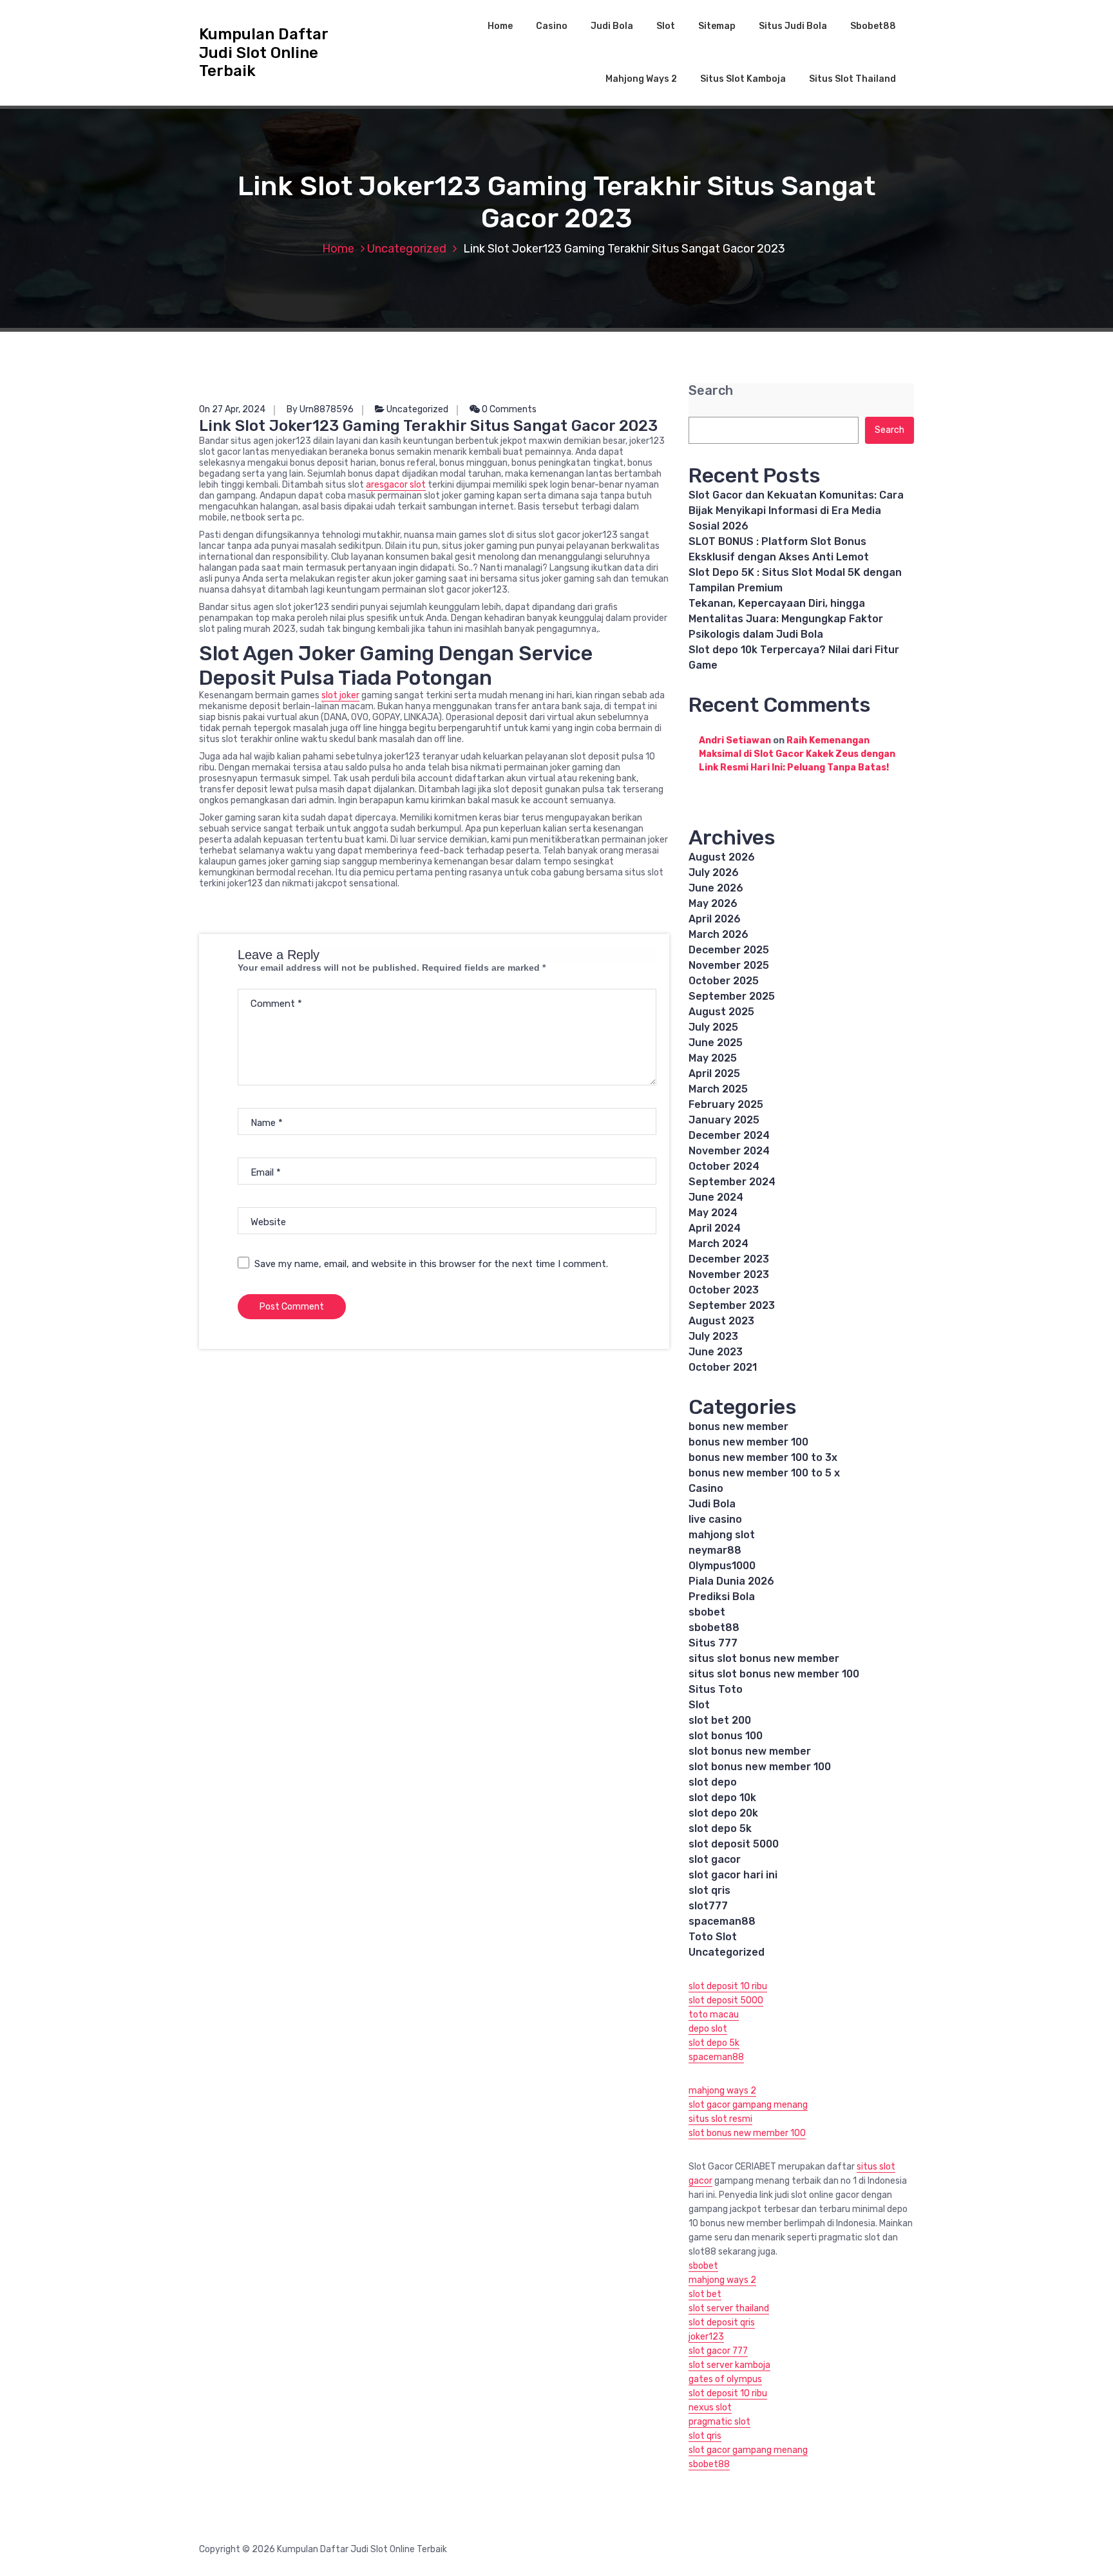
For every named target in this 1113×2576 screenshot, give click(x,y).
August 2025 (721, 1012)
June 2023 (716, 1352)
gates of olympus (725, 2379)
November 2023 (729, 1274)
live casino (715, 1519)
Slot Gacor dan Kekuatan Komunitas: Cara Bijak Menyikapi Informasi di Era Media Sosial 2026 (796, 510)
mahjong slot (722, 1535)
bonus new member (738, 1426)
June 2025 (716, 1043)
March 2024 (718, 1244)
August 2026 (722, 857)
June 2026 (716, 888)
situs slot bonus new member (764, 1658)
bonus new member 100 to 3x (763, 1457)
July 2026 (714, 873)
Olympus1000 (722, 1566)
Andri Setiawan (735, 740)
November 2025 (729, 965)
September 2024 (732, 1182)
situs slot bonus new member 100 (774, 1674)
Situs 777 (713, 1643)
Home (500, 26)
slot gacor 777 (718, 2351)
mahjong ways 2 (722, 2091)
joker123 (706, 2337)
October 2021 (723, 1367)
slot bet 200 (720, 1720)
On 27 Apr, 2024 (232, 409)
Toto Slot (713, 1937)
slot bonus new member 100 (760, 1767)
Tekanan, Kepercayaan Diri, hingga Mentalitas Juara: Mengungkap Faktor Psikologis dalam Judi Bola (786, 619)
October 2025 (724, 981)
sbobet (707, 1612)
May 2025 (713, 1058)
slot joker (340, 695)
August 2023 (721, 1321)
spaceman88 (722, 1921)
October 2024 (724, 1166)
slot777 (708, 1906)
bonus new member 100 (748, 1442)
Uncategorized (407, 249)
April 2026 (715, 919)
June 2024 (716, 1197)
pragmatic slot (719, 2422)
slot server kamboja (729, 2365)
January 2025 (724, 1120)
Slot (666, 26)
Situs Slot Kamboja (743, 79)
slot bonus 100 (726, 1736)
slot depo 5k (720, 1828)
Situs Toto (716, 1689)
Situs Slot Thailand (852, 79)
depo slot (708, 2029)
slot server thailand (729, 2308)
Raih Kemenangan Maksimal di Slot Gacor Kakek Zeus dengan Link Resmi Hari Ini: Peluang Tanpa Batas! (797, 754)
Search (711, 391)
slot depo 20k (723, 1813)
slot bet (705, 2294)
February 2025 (726, 1104)
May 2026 (713, 903)
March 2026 (718, 934)
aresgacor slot (396, 485)
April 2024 (715, 1228)
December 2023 (729, 1259)
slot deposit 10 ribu (728, 1986)
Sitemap (717, 26)
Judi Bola (612, 26)
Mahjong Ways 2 (641, 79)
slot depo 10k (722, 1798)
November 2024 (729, 1151)
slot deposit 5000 (734, 1844)
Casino (552, 26)
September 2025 (732, 996)
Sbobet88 (873, 26)
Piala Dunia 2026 (731, 1581)
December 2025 (729, 950)
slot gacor (715, 1859)
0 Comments (508, 409)
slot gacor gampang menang (748, 2105)
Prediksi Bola (722, 1597)
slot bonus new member (750, 1751)
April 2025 (714, 1073)
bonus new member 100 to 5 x (764, 1473)
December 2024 (729, 1135)
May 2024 (713, 1213)
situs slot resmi (720, 2119)
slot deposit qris (722, 2323)
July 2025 (713, 1027)
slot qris (709, 1890)
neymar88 (715, 1550)
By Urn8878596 (320, 409)
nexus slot (710, 2408)
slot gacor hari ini (733, 1875)
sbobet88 (714, 1627)
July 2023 (713, 1336)
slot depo (713, 1782)
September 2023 (732, 1305)
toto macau (714, 2015)
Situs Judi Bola (793, 26)
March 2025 (718, 1089)
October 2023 (724, 1290)
